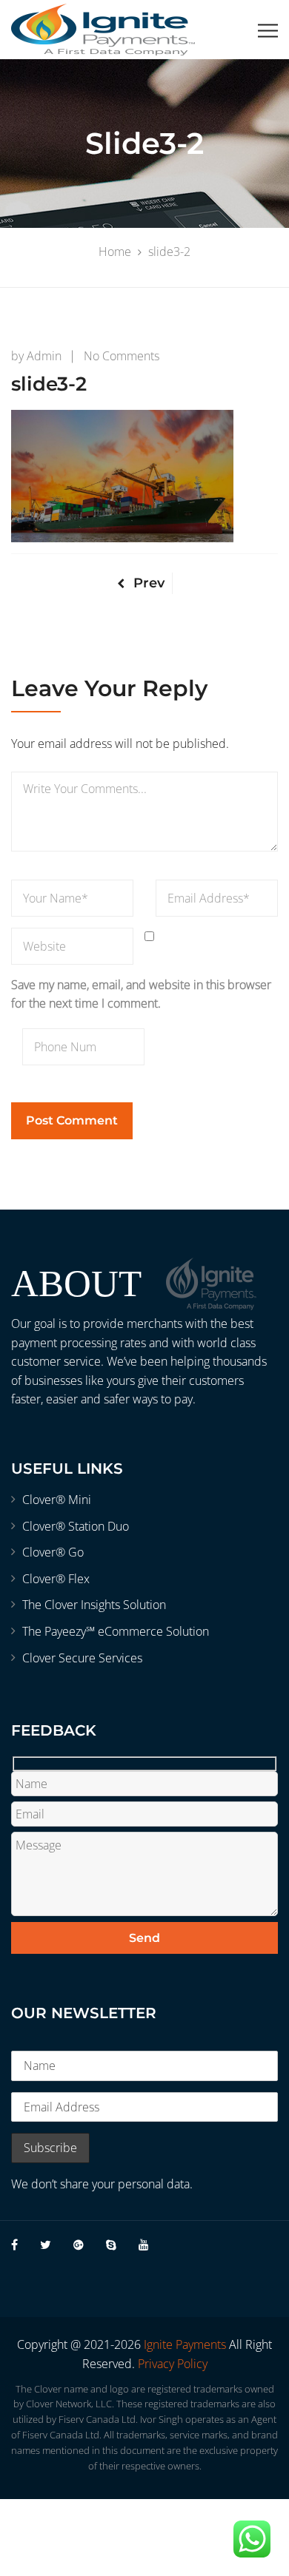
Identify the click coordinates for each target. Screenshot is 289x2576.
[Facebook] (14, 2245)
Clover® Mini (57, 1500)
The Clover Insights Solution (94, 1605)
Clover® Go (53, 1552)
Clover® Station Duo (76, 1526)
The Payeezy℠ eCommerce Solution (116, 1631)
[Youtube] (144, 2245)
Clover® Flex (56, 1579)
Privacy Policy (173, 2364)
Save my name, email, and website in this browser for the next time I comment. (141, 994)
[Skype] (111, 2245)
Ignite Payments (185, 2344)
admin (44, 356)
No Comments (122, 356)
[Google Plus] (79, 2245)
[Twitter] (46, 2245)
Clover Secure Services (82, 1658)
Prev (149, 583)
